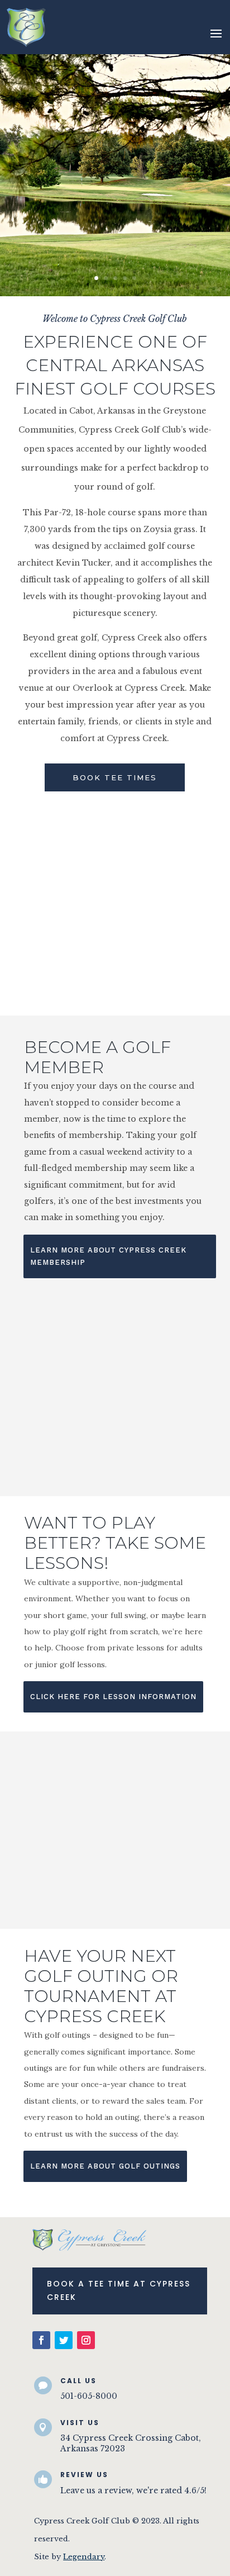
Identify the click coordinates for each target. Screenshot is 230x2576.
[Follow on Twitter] (64, 2340)
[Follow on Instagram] (86, 2340)
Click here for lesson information (113, 1697)
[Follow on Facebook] (41, 2340)
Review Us (84, 2475)
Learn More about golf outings (105, 2166)
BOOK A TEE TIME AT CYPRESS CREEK (119, 2290)
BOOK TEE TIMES (115, 777)
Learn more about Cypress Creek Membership (108, 1256)
